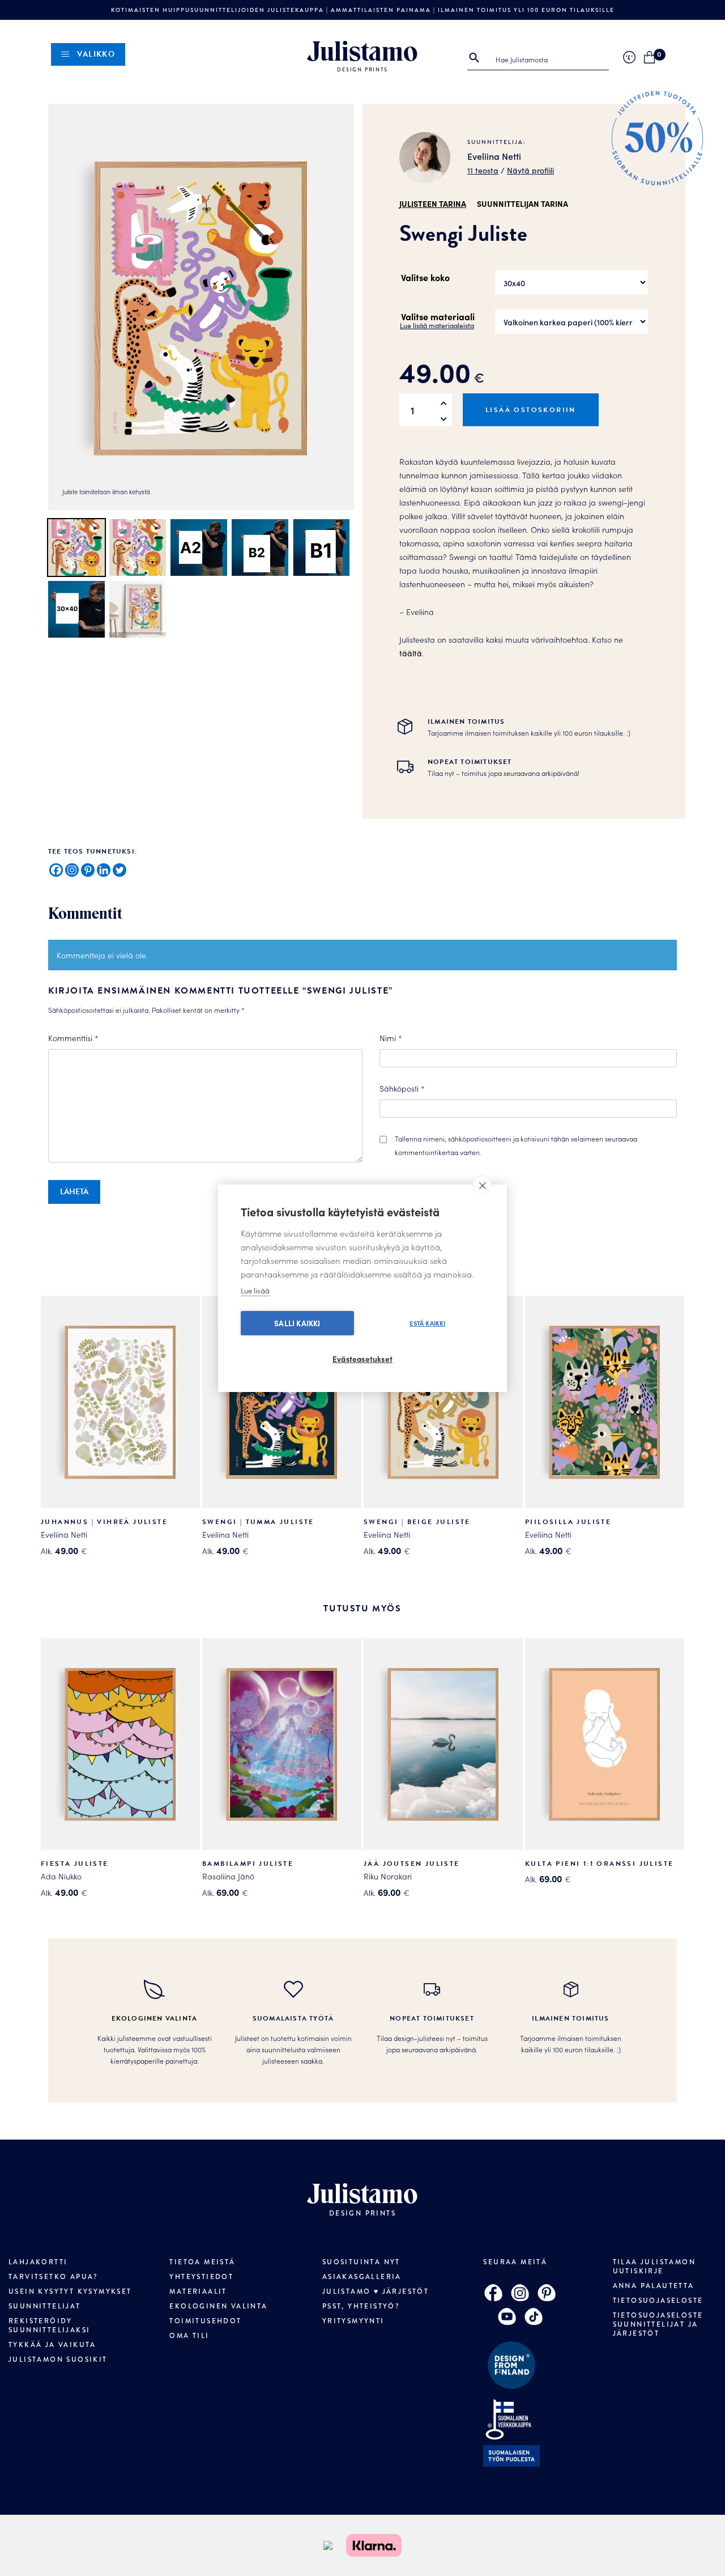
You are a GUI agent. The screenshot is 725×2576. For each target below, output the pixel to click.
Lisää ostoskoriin (531, 410)
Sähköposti (402, 1088)
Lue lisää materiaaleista (437, 325)
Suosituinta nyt (361, 2262)
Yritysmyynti (353, 2321)
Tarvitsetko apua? (53, 2277)
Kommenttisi (73, 1038)
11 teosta (483, 170)
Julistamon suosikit (58, 2359)
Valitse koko (425, 277)
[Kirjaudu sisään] (629, 57)
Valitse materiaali (438, 316)
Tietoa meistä (202, 2262)
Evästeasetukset (362, 1359)
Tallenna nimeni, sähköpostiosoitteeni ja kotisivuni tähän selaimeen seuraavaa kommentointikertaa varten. (516, 1145)
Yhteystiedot (201, 2277)
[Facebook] (56, 870)
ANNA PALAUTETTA (654, 2286)
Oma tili (189, 2336)
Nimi (391, 1038)
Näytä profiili (530, 170)
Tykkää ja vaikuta (52, 2345)
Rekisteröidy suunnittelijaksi (49, 2325)
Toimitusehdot (205, 2321)
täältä (411, 653)
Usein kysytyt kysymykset (70, 2291)
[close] (482, 1185)
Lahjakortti (38, 2262)
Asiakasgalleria (362, 2277)
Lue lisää (255, 1290)
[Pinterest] (88, 870)
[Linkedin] (104, 870)
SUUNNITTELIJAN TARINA (523, 203)
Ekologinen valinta (218, 2306)
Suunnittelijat (45, 2306)
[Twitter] (120, 870)
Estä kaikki (427, 1323)
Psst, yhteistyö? (361, 2306)
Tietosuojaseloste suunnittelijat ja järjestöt (658, 2324)
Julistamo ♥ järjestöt (376, 2291)
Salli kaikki (297, 1323)
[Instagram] (72, 870)
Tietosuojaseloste (658, 2301)
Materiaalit (198, 2291)
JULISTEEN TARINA (433, 203)
